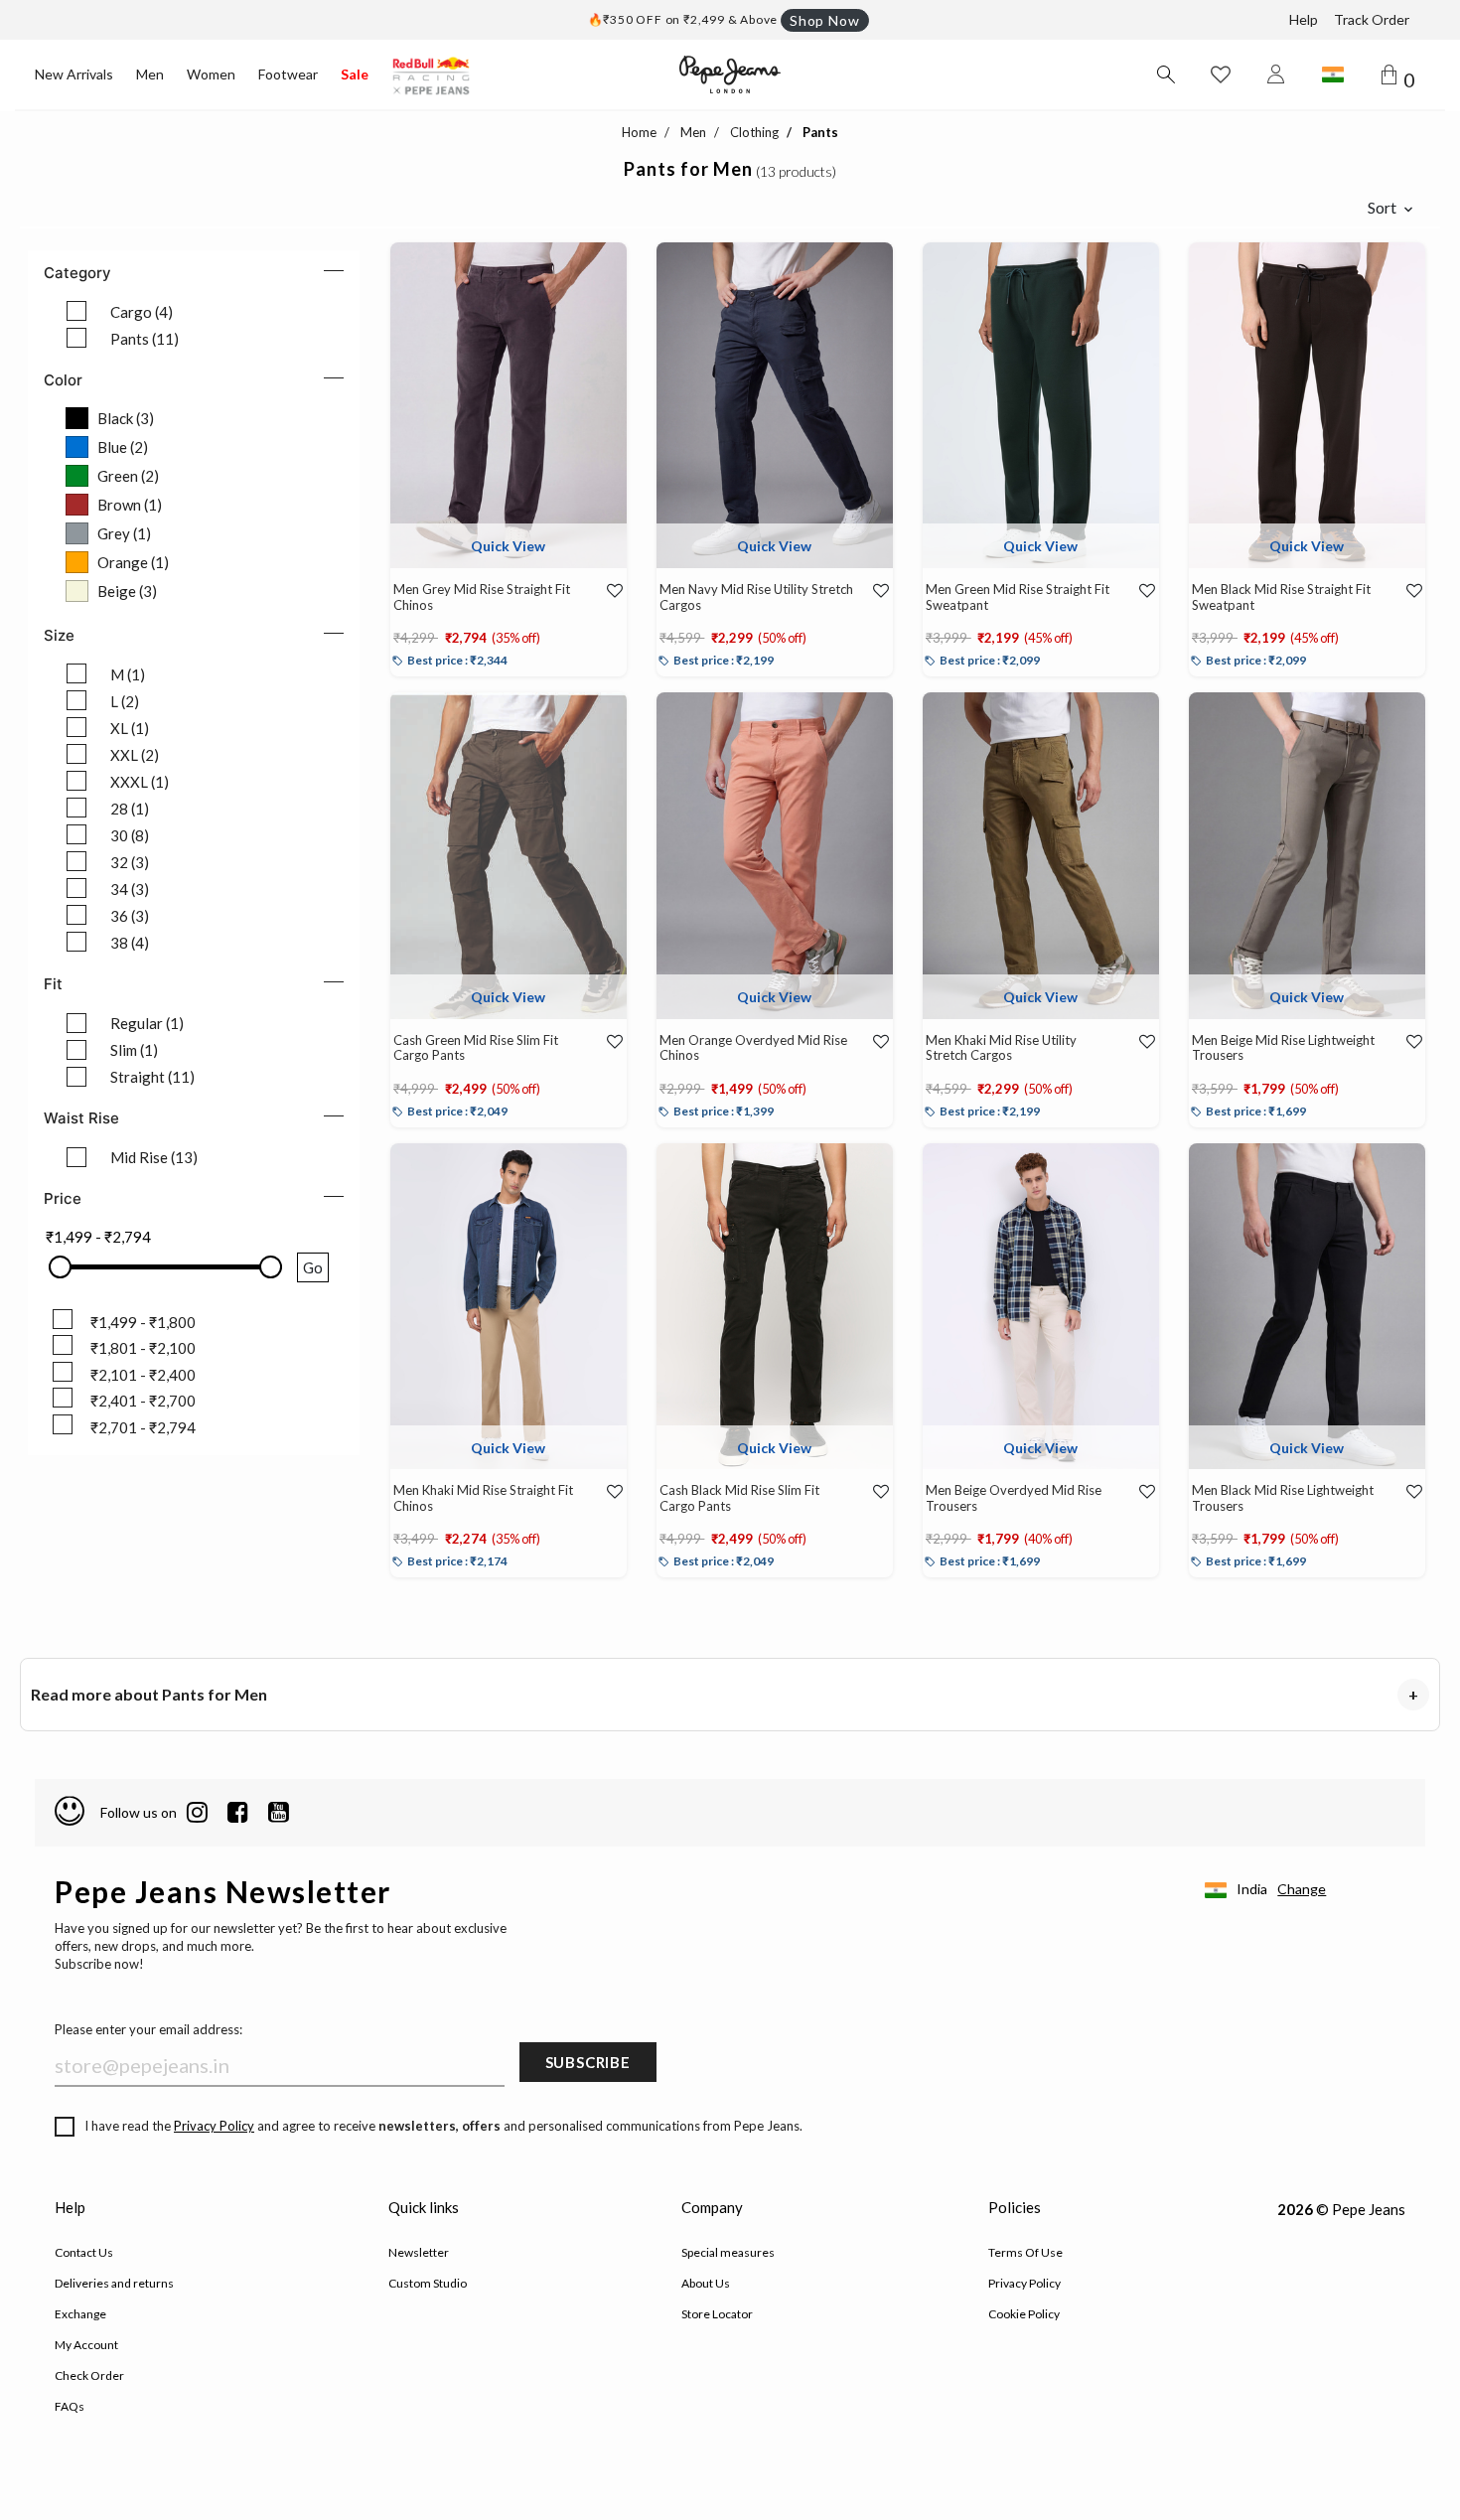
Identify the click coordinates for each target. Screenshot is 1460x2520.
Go (313, 1267)
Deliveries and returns (114, 2283)
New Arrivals (74, 74)
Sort (1382, 207)
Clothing (754, 132)
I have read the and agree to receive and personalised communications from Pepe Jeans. (443, 2126)
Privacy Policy (214, 2126)
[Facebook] (238, 1813)
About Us (706, 2283)
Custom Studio (428, 2283)
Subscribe (588, 2062)
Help (1304, 19)
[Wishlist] (605, 591)
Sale (355, 74)
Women (211, 74)
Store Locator (717, 2314)
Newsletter (419, 2252)
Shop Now (824, 20)
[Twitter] (279, 1813)
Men (150, 74)
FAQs (70, 2406)
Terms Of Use (1025, 2252)
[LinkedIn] (197, 1813)
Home (639, 132)
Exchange (80, 2314)
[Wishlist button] (1221, 74)
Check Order (89, 2375)
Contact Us (84, 2252)
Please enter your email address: (148, 2029)
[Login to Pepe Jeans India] (1276, 74)
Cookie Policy (1024, 2314)
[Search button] (1165, 74)
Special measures (728, 2252)
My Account (86, 2345)
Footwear (288, 74)
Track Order (1372, 19)
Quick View (508, 546)
